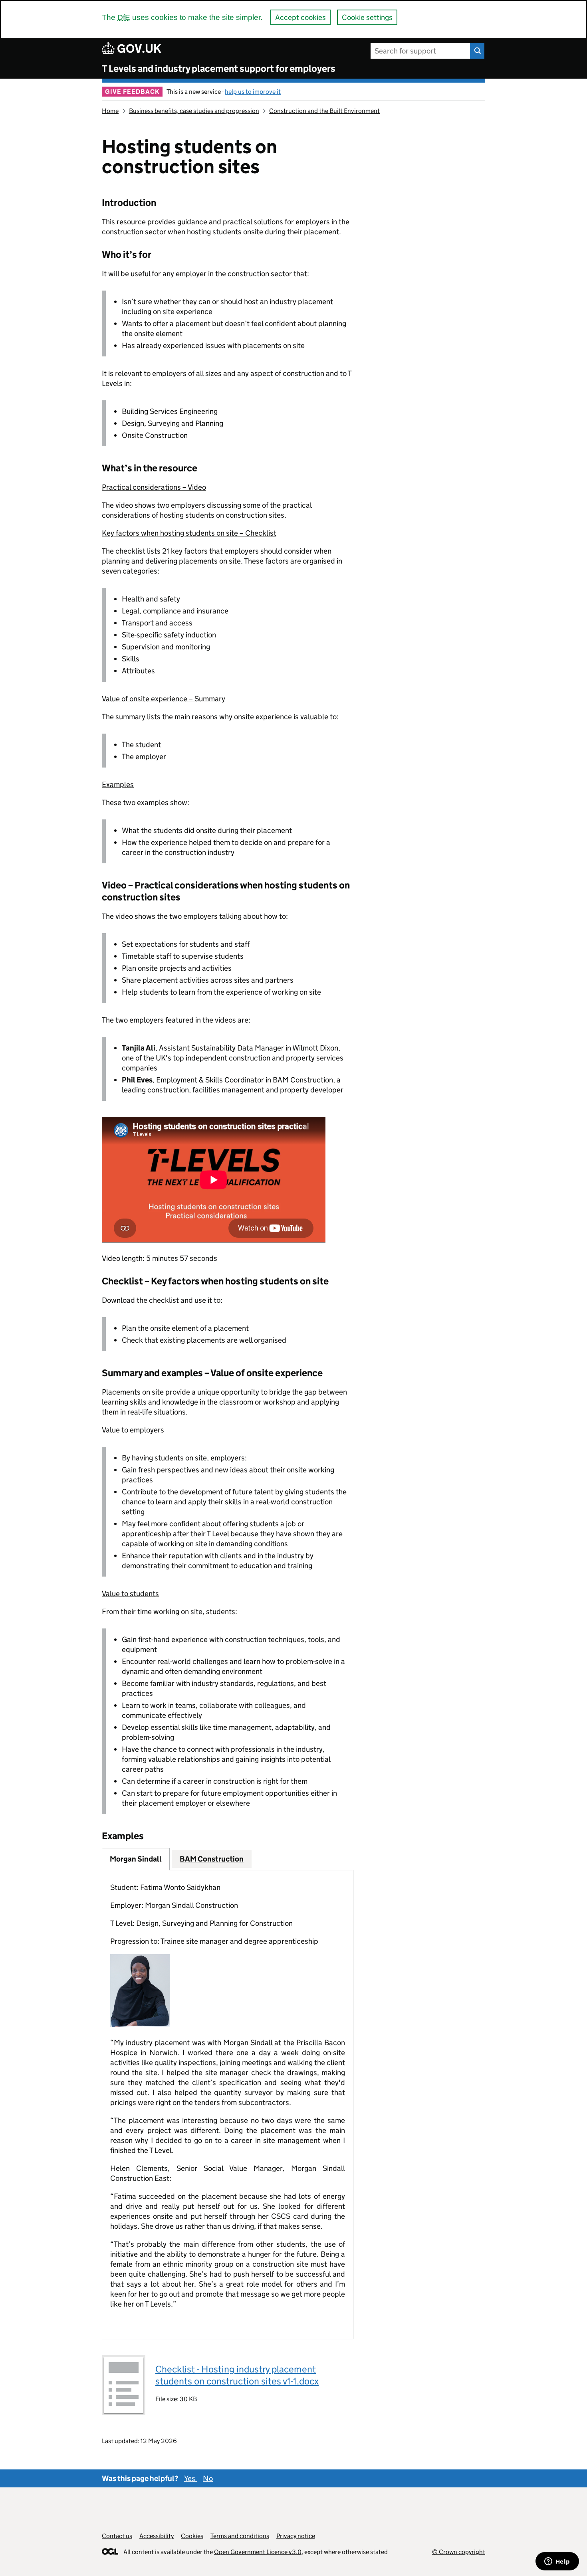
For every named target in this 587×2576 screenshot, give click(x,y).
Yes (190, 2478)
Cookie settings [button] (367, 17)
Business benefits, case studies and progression (194, 111)
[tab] (136, 1859)
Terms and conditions (240, 2536)
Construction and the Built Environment (324, 111)
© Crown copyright (459, 2552)
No (208, 2478)
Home (110, 111)
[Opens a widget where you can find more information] (557, 2562)
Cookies (192, 2536)
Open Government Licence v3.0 (258, 2552)
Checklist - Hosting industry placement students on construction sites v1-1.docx (237, 2375)
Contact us (117, 2536)
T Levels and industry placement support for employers (219, 68)
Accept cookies (300, 17)
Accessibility (157, 2536)
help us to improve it (253, 92)
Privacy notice (296, 2536)
